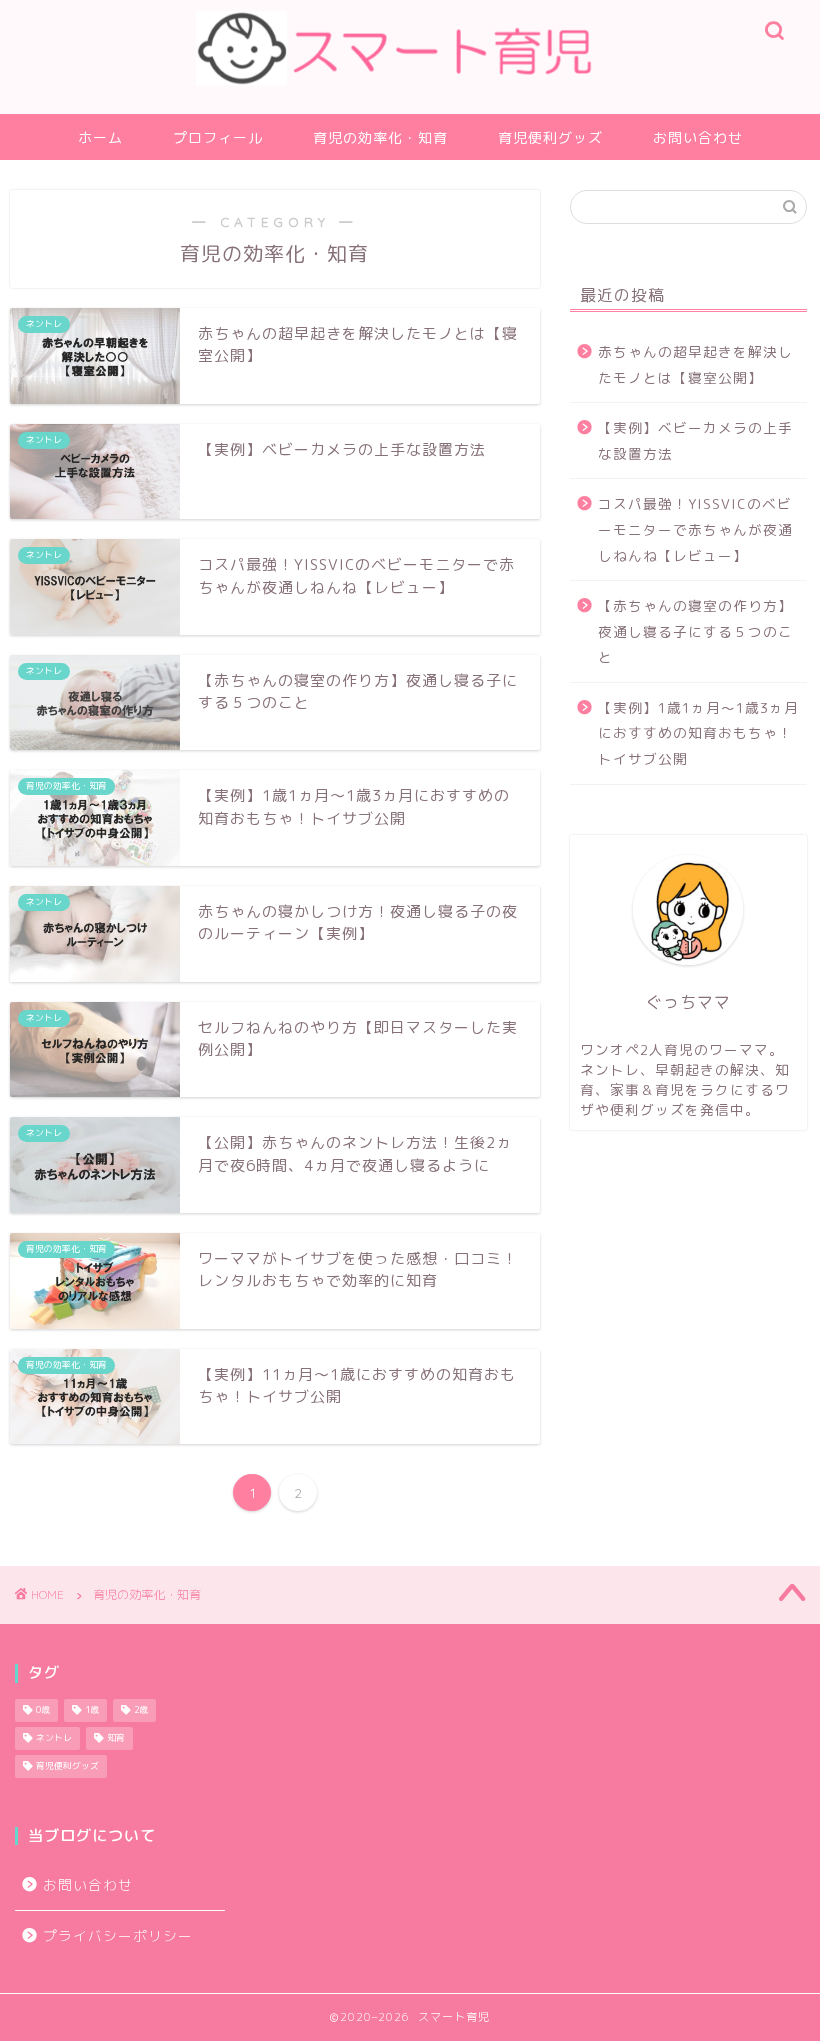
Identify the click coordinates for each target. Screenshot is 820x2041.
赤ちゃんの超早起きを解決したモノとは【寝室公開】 (695, 364)
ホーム (100, 138)
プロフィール (218, 138)
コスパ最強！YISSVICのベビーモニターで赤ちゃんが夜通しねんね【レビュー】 (695, 529)
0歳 (43, 1711)
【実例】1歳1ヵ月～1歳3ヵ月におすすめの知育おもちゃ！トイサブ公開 (698, 733)
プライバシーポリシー (118, 1935)
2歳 (141, 1711)
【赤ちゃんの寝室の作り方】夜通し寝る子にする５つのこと (695, 631)
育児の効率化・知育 (380, 138)
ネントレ (54, 1739)
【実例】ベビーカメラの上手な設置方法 (695, 440)
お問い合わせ (698, 138)
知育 (116, 1739)
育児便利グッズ (550, 138)
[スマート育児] (410, 108)
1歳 (92, 1711)
